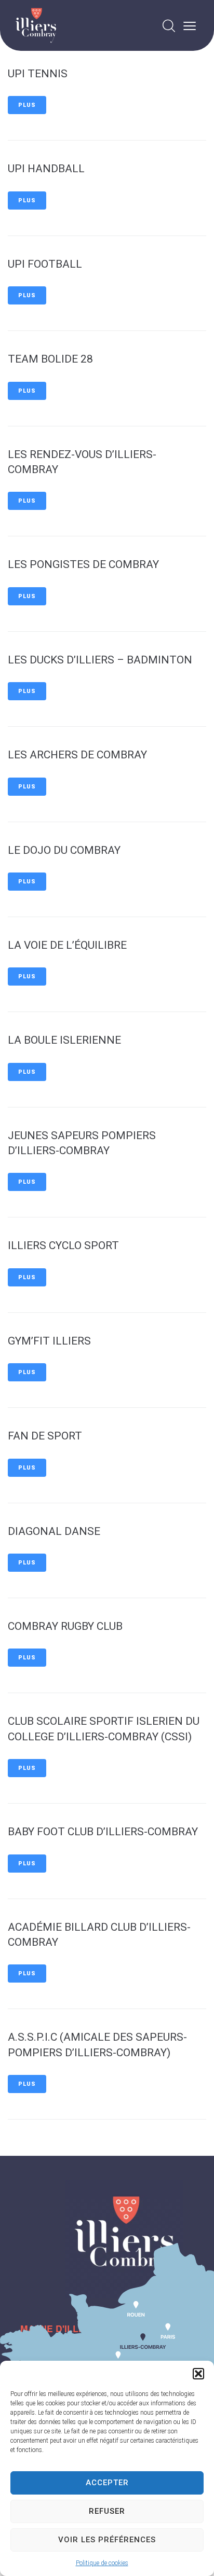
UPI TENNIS (38, 74)
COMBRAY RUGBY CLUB (65, 1626)
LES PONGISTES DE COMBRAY (83, 564)
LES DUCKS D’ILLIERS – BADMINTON (100, 660)
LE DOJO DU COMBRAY (64, 850)
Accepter (107, 2483)
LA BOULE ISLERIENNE (64, 1040)
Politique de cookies (102, 2563)
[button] (198, 2374)
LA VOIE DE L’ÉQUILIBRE (67, 945)
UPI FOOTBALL (45, 264)
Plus (27, 105)
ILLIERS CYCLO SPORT (63, 1245)
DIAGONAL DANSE (54, 1531)
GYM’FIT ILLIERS (49, 1341)
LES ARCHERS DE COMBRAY (77, 755)
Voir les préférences (107, 2540)
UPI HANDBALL (46, 169)
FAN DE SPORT (45, 1436)
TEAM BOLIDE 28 (50, 359)
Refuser (107, 2511)
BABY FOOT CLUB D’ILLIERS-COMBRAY (103, 1832)
